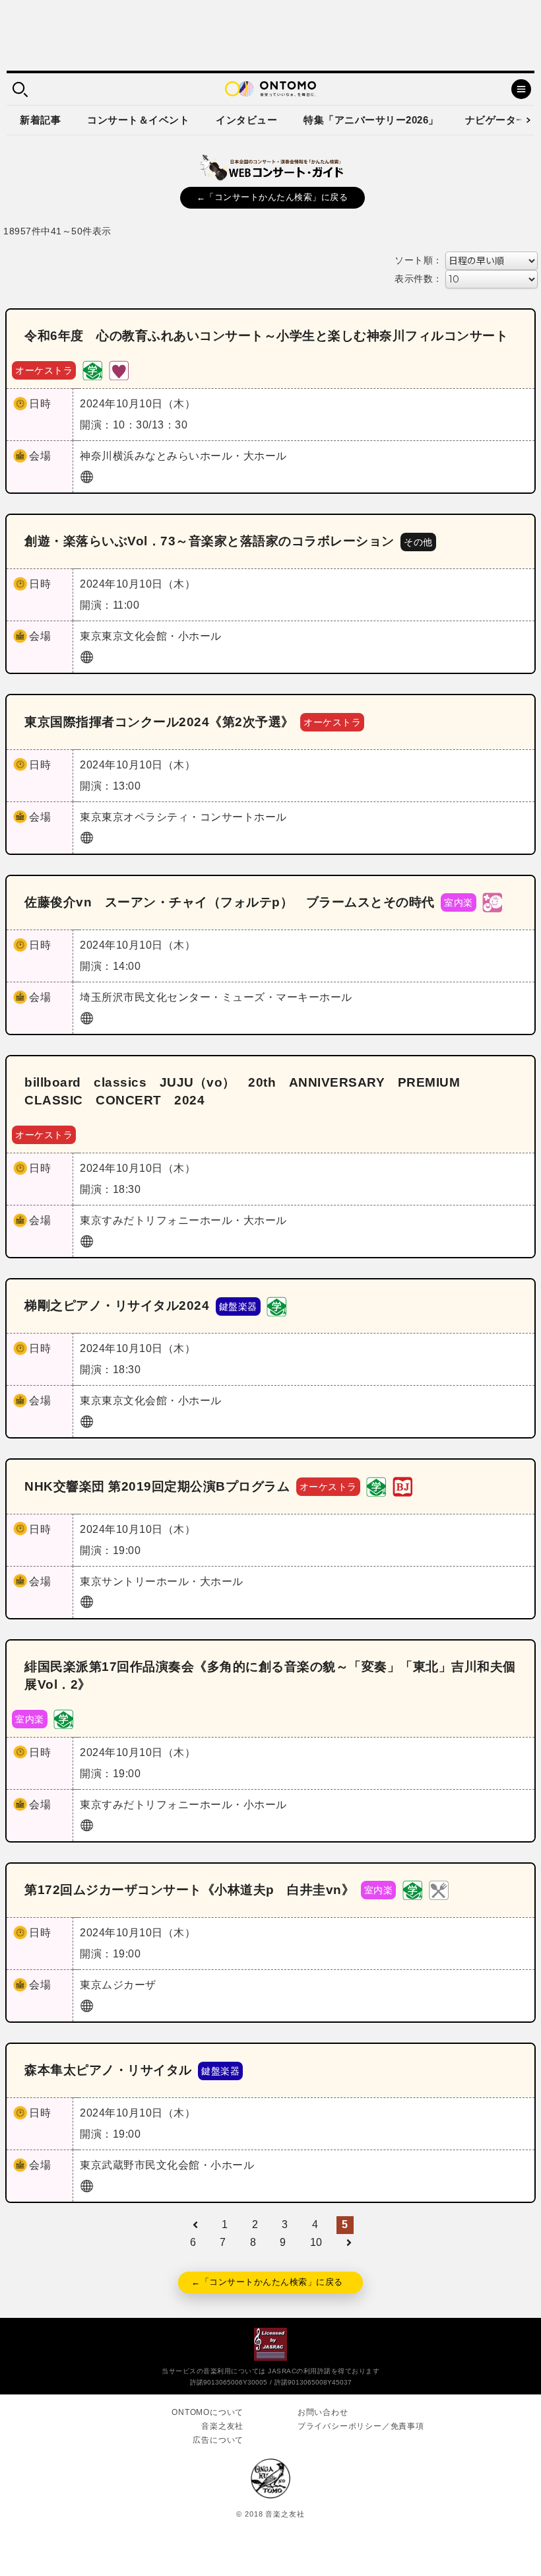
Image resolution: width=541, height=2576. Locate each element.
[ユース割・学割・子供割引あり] (92, 369)
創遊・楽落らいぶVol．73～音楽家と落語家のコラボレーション (209, 541)
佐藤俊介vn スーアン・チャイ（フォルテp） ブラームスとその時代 (230, 902)
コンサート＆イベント (138, 120)
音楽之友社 (222, 2426)
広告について (218, 2440)
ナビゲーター (496, 120)
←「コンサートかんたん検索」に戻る (272, 197)
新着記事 (40, 120)
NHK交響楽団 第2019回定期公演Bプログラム (157, 1486)
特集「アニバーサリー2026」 (371, 120)
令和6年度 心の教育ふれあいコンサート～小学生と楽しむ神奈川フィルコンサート (266, 336)
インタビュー (246, 120)
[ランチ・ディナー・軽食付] (439, 1890)
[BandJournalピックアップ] (402, 1486)
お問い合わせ (323, 2412)
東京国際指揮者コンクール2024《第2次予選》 (159, 722)
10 (316, 2242)
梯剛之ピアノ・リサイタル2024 (117, 1305)
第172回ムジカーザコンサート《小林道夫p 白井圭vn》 (189, 1890)
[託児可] (492, 902)
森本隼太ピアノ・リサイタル (108, 2070)
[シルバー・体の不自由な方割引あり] (119, 369)
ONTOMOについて (207, 2412)
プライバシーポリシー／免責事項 (361, 2426)
